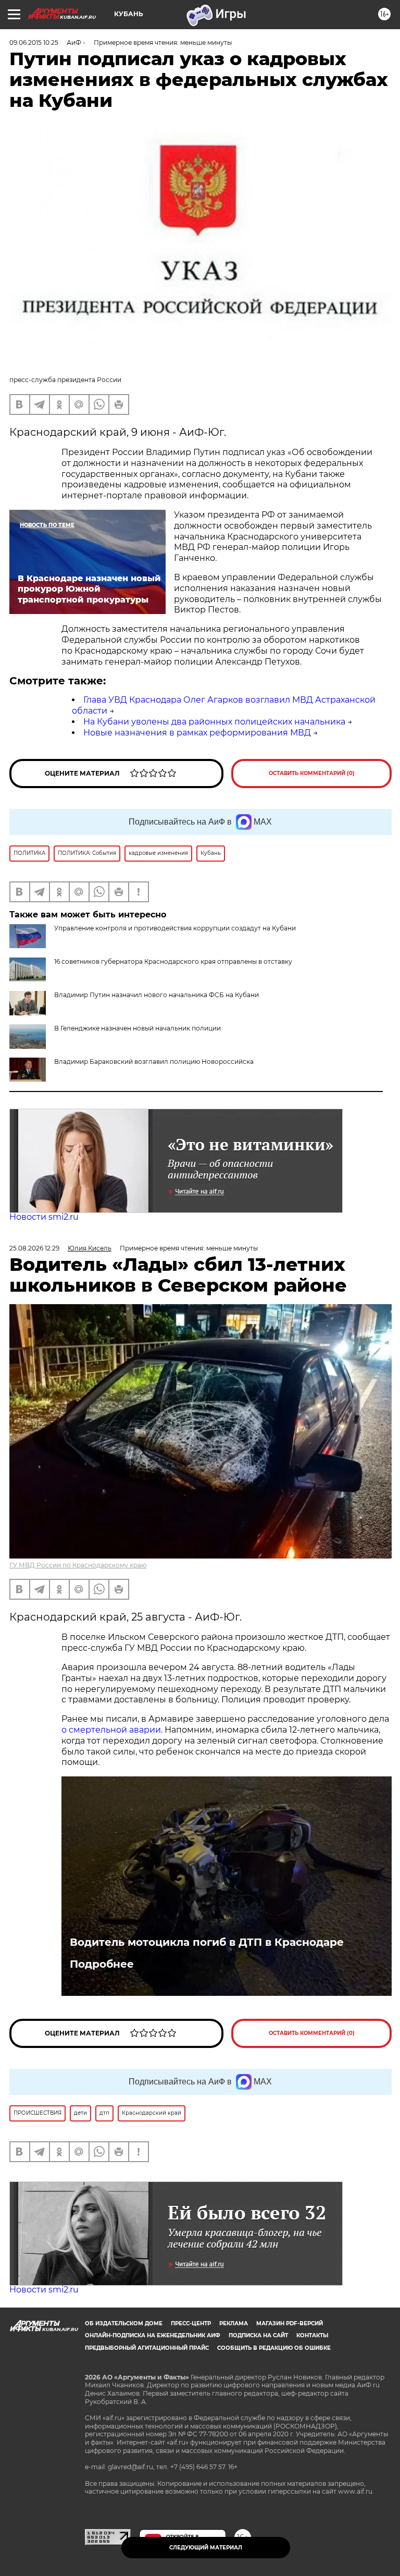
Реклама (234, 2323)
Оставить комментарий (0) (312, 773)
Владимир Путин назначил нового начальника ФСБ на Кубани (157, 995)
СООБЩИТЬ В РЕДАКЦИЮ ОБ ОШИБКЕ (274, 2348)
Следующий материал (206, 2548)
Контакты (312, 2335)
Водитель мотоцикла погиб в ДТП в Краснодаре (207, 1942)
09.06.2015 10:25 (34, 42)
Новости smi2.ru (44, 1217)
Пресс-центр (191, 2323)
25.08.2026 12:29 (34, 1248)
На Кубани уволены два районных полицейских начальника (214, 722)
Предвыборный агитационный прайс (147, 2348)
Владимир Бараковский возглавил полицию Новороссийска (154, 1062)
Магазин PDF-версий (290, 2323)
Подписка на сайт (258, 2335)
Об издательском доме (124, 2323)
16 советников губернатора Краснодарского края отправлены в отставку (173, 961)
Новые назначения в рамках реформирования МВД (197, 733)
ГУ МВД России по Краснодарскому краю (78, 1565)
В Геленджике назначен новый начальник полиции (137, 1028)
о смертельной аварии (111, 1730)
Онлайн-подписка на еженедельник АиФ (153, 2335)
